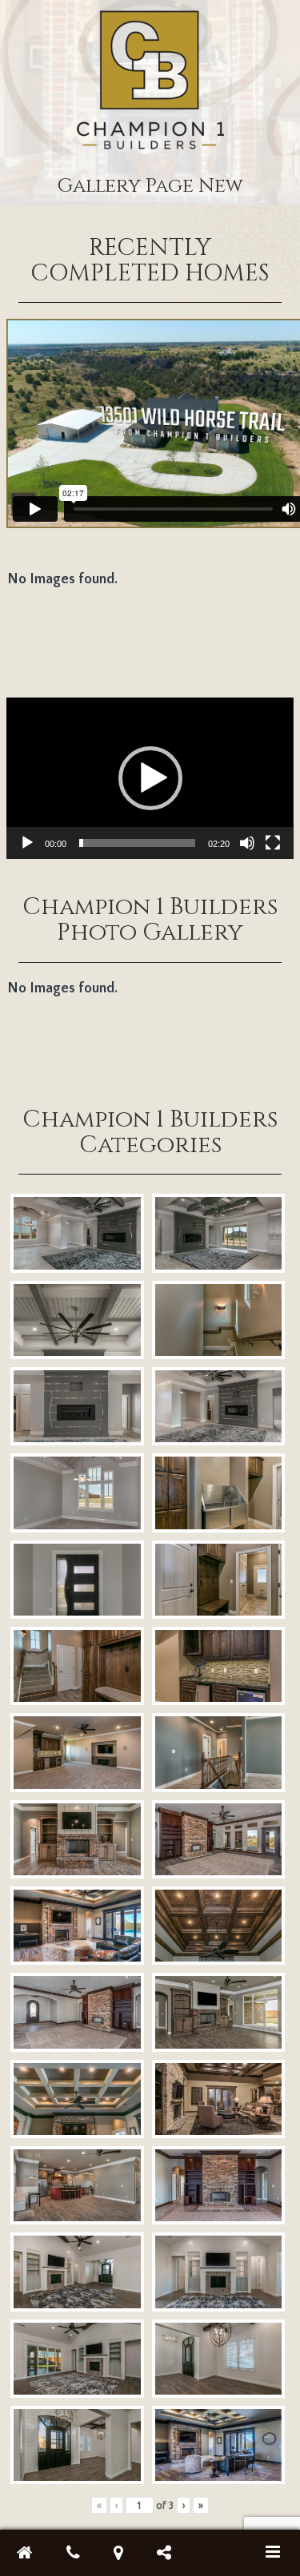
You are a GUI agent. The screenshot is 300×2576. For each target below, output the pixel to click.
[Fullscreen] (273, 843)
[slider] (137, 843)
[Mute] (247, 843)
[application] (150, 778)
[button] (150, 778)
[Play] (27, 843)
